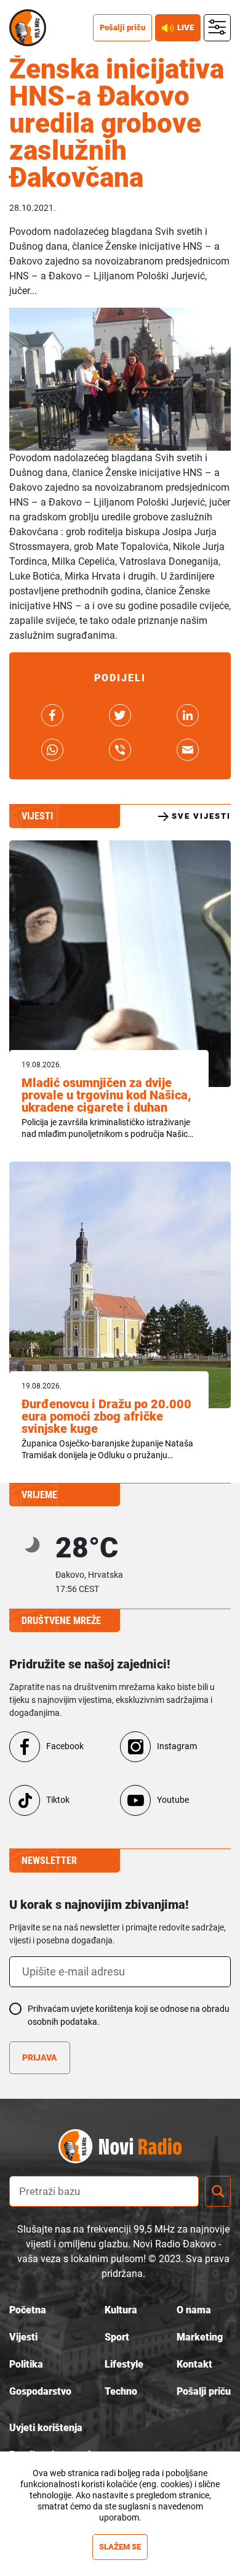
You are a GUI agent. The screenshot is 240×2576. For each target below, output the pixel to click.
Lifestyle (124, 2364)
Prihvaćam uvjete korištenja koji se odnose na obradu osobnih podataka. (129, 2015)
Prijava (40, 2057)
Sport (117, 2337)
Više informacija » (120, 2529)
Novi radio (28, 28)
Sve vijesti (201, 816)
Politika (26, 2364)
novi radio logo (142, 2147)
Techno (121, 2391)
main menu (218, 28)
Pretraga (218, 2191)
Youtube (173, 1800)
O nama (194, 2310)
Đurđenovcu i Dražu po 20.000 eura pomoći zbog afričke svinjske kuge (106, 1416)
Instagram (177, 1746)
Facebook (65, 1746)
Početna (28, 2310)
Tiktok (58, 1800)
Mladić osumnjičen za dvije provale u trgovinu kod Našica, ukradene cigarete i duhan (106, 1095)
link (52, 715)
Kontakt (194, 2364)
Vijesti (23, 2337)
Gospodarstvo (40, 2391)
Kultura (121, 2310)
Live (186, 27)
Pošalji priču (122, 27)
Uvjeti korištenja (46, 2428)
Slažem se (120, 2547)
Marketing (200, 2337)
